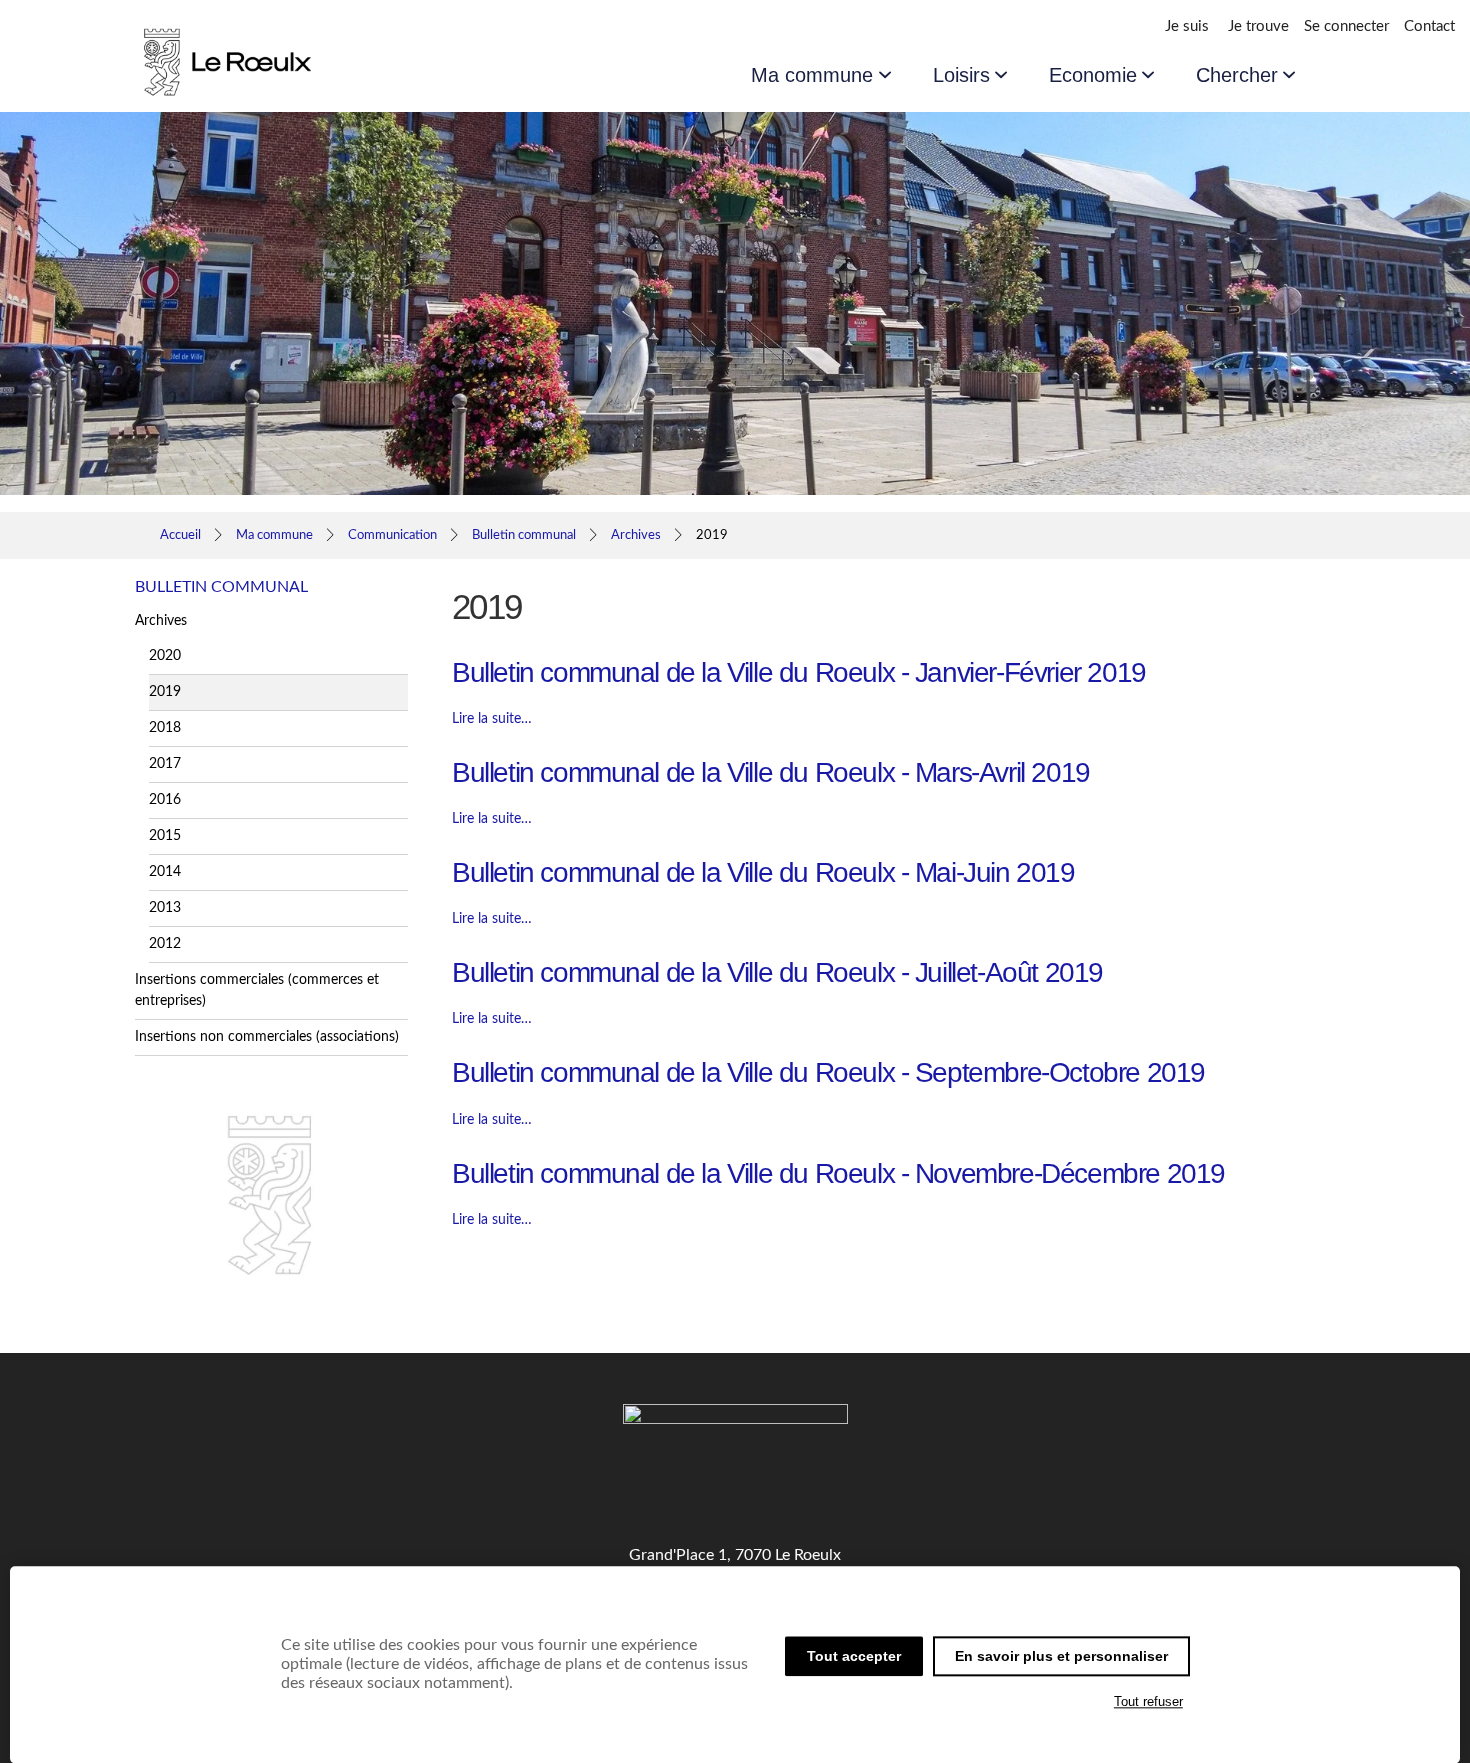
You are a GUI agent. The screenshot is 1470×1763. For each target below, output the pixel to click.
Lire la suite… (492, 719)
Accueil (180, 535)
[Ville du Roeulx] (245, 89)
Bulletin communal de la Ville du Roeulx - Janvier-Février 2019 (799, 672)
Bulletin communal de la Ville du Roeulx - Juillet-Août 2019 (777, 972)
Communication (392, 535)
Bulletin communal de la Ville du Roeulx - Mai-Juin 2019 (763, 872)
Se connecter (1346, 26)
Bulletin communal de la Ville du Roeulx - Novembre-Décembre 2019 (838, 1173)
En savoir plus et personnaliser (1061, 1656)
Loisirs (961, 75)
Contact (1429, 26)
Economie (1093, 75)
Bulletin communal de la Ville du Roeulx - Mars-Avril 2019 (771, 772)
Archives (636, 535)
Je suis (1187, 26)
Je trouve (1258, 26)
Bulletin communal (524, 535)
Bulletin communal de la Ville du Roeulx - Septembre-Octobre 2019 (828, 1072)
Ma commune (812, 75)
